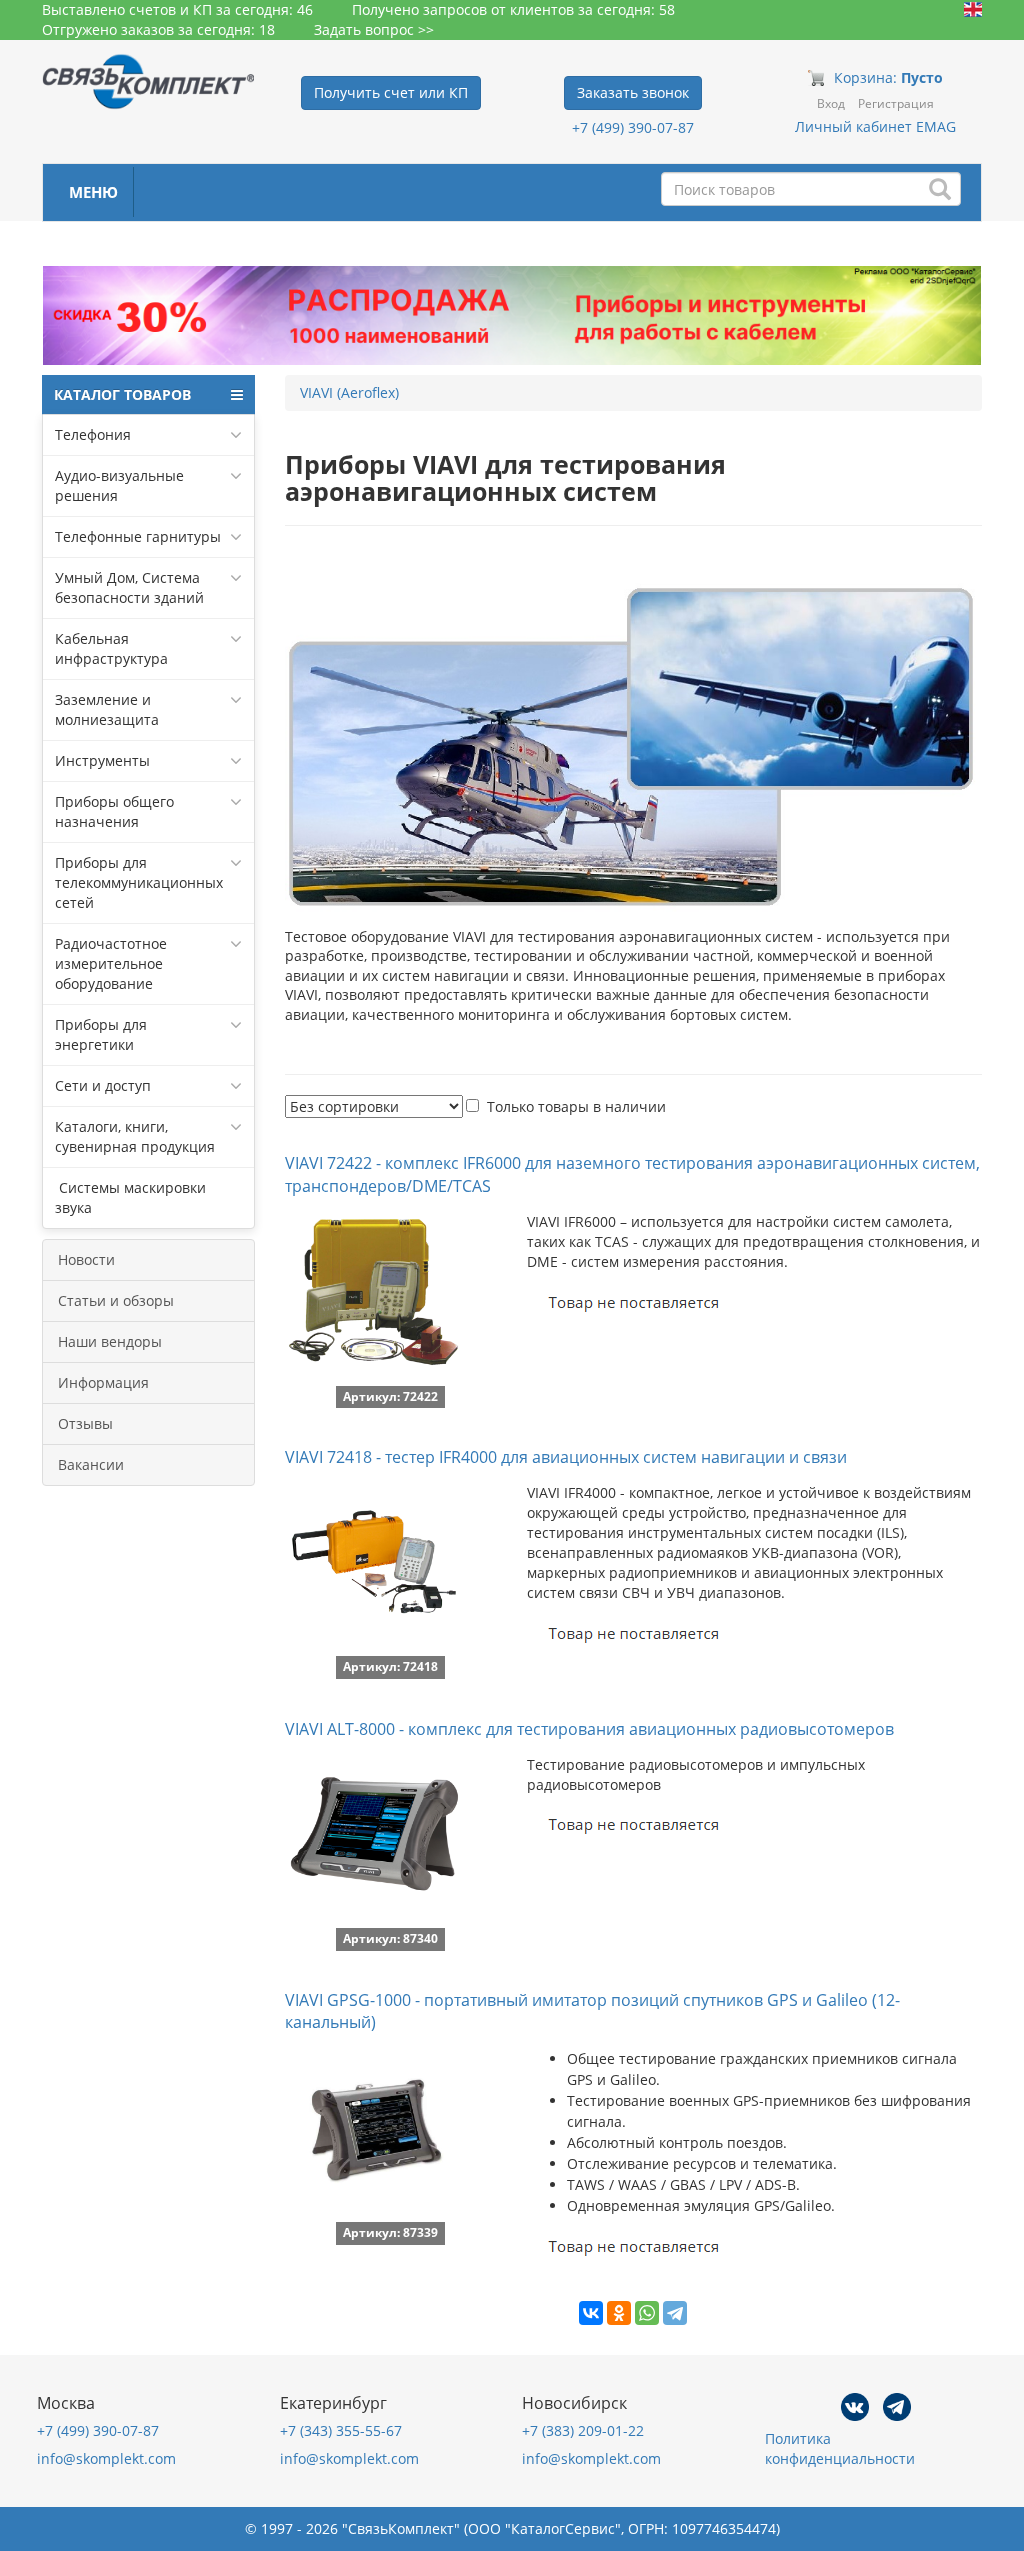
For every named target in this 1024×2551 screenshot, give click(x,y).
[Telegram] (675, 2313)
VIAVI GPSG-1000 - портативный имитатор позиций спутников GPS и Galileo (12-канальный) (592, 2011)
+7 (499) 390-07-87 (633, 127)
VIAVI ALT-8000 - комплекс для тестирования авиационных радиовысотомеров (589, 1729)
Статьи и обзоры (116, 1300)
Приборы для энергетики (101, 1034)
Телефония (93, 434)
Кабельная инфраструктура (111, 648)
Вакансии (91, 1464)
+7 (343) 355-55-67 (341, 2430)
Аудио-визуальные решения (119, 485)
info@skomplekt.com (106, 2458)
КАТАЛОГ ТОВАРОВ (122, 394)
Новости (86, 1259)
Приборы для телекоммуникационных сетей (139, 882)
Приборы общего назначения (114, 811)
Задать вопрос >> (374, 29)
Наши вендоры (110, 1341)
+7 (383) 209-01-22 (583, 2430)
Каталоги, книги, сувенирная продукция (135, 1136)
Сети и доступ (103, 1085)
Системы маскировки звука (130, 1197)
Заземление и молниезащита (107, 709)
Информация (103, 1382)
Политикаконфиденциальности (840, 2448)
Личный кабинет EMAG (875, 126)
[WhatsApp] (647, 2313)
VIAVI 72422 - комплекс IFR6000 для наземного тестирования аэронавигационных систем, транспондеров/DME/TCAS (632, 1174)
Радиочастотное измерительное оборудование (111, 963)
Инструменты (102, 760)
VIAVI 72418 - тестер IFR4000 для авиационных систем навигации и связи (566, 1457)
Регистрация (896, 103)
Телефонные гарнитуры (138, 536)
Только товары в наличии (576, 1106)
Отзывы (85, 1423)
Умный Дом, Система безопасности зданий (129, 587)
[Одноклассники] (619, 2313)
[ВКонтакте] (591, 2313)
